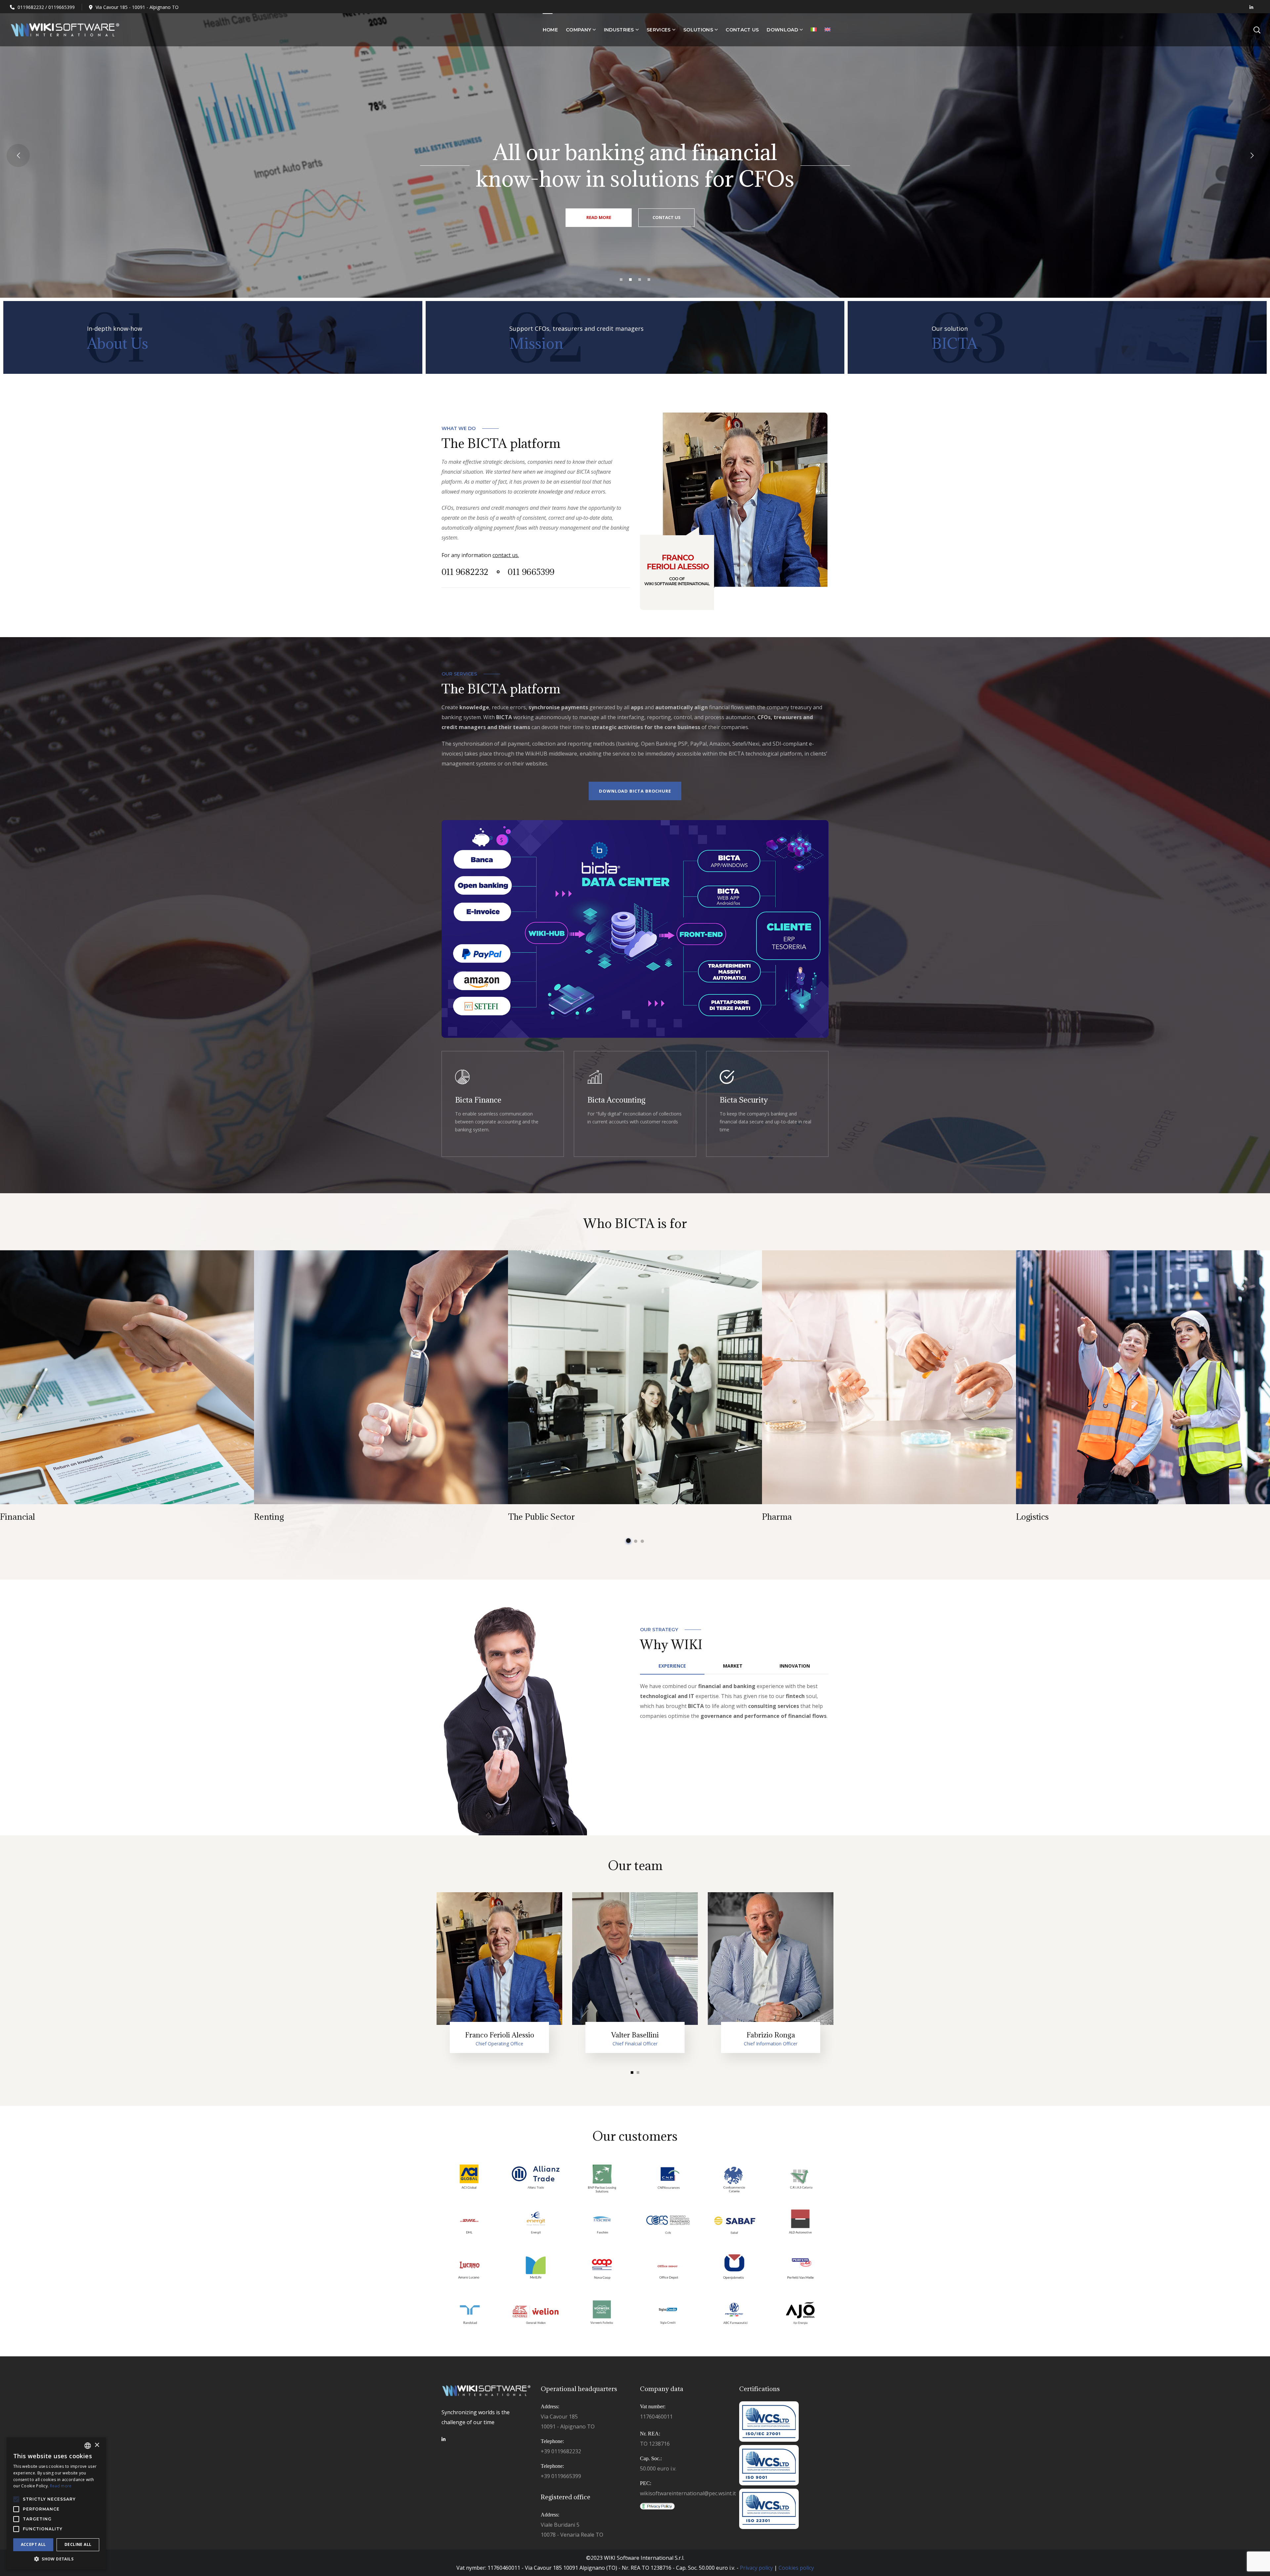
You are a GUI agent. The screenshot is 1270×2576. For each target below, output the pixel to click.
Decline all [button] (78, 2544)
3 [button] (642, 1541)
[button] (56, 2559)
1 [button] (628, 1541)
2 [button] (636, 1541)
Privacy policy (756, 2568)
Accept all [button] (33, 2544)
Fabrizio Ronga (771, 2035)
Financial (18, 1517)
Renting (269, 1517)
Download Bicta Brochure (635, 791)
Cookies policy (796, 2568)
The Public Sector (541, 1517)
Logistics (1032, 1517)
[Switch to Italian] (814, 30)
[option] (127, 1388)
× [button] (97, 2445)
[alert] (56, 2503)
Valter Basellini (635, 2035)
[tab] (672, 1666)
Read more (635, 1104)
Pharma (777, 1517)
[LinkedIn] (444, 2439)
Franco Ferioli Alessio (500, 2035)
